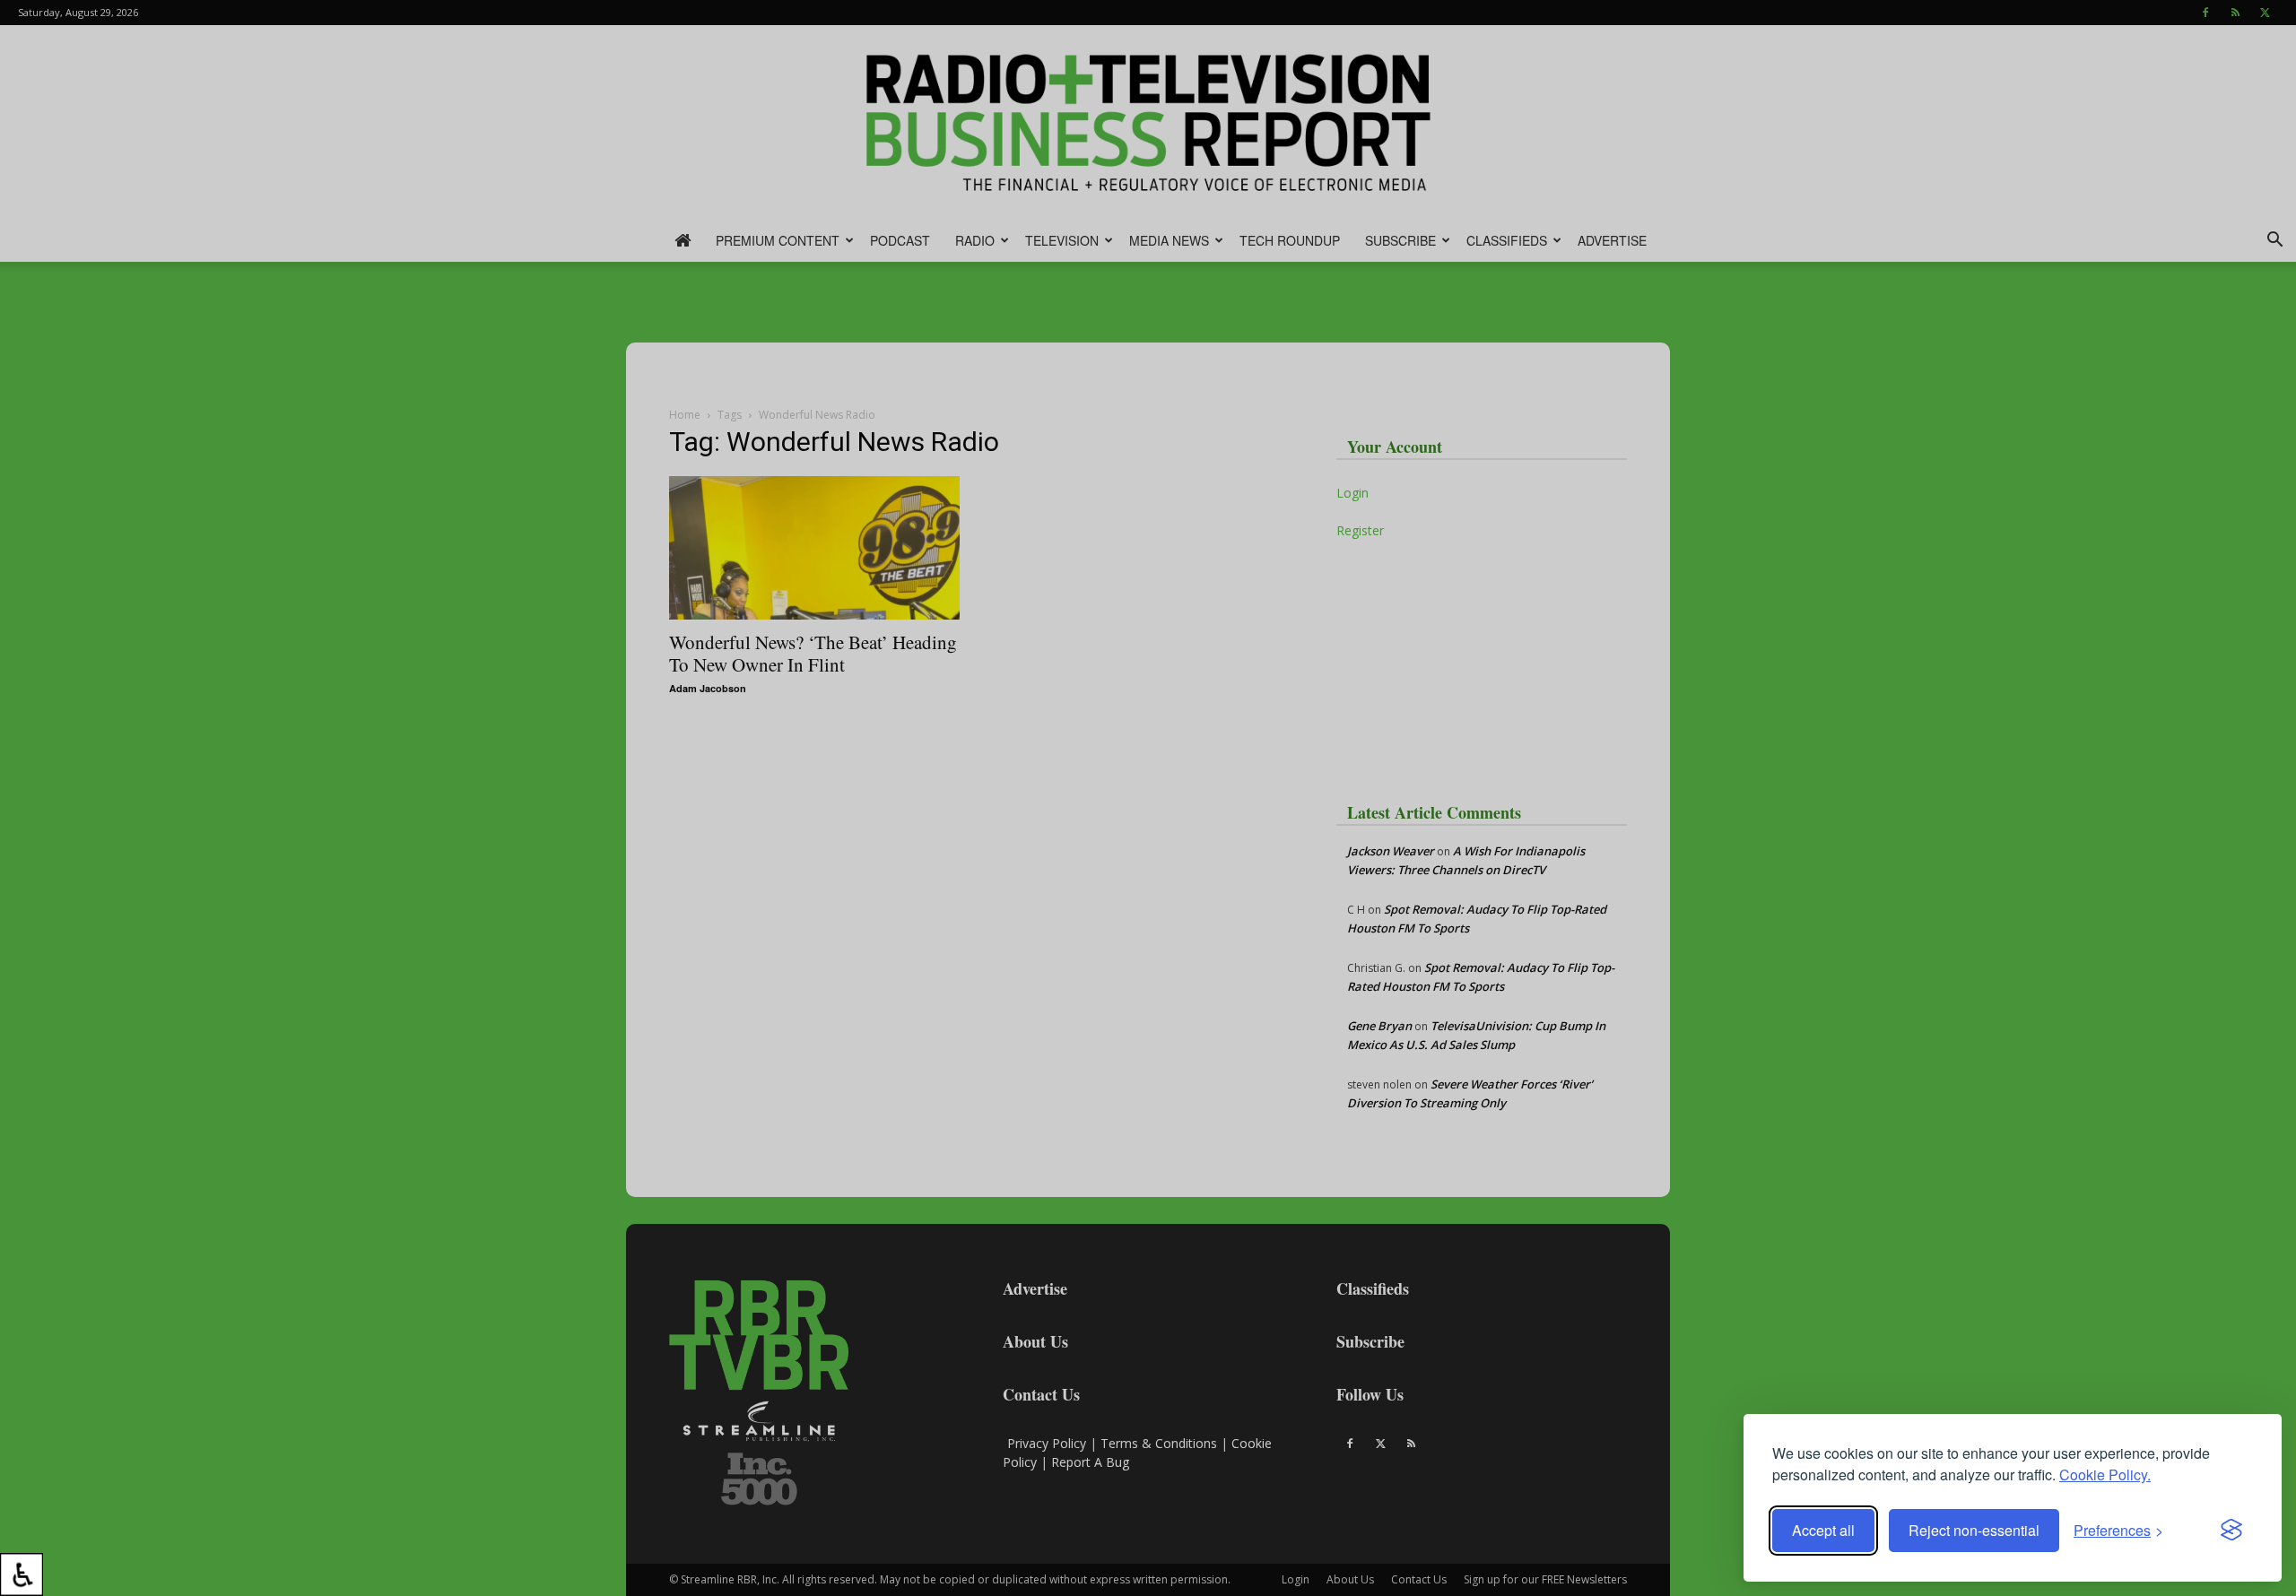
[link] (22, 1574)
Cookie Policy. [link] (2105, 1475)
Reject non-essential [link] (1974, 1530)
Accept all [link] (1823, 1530)
